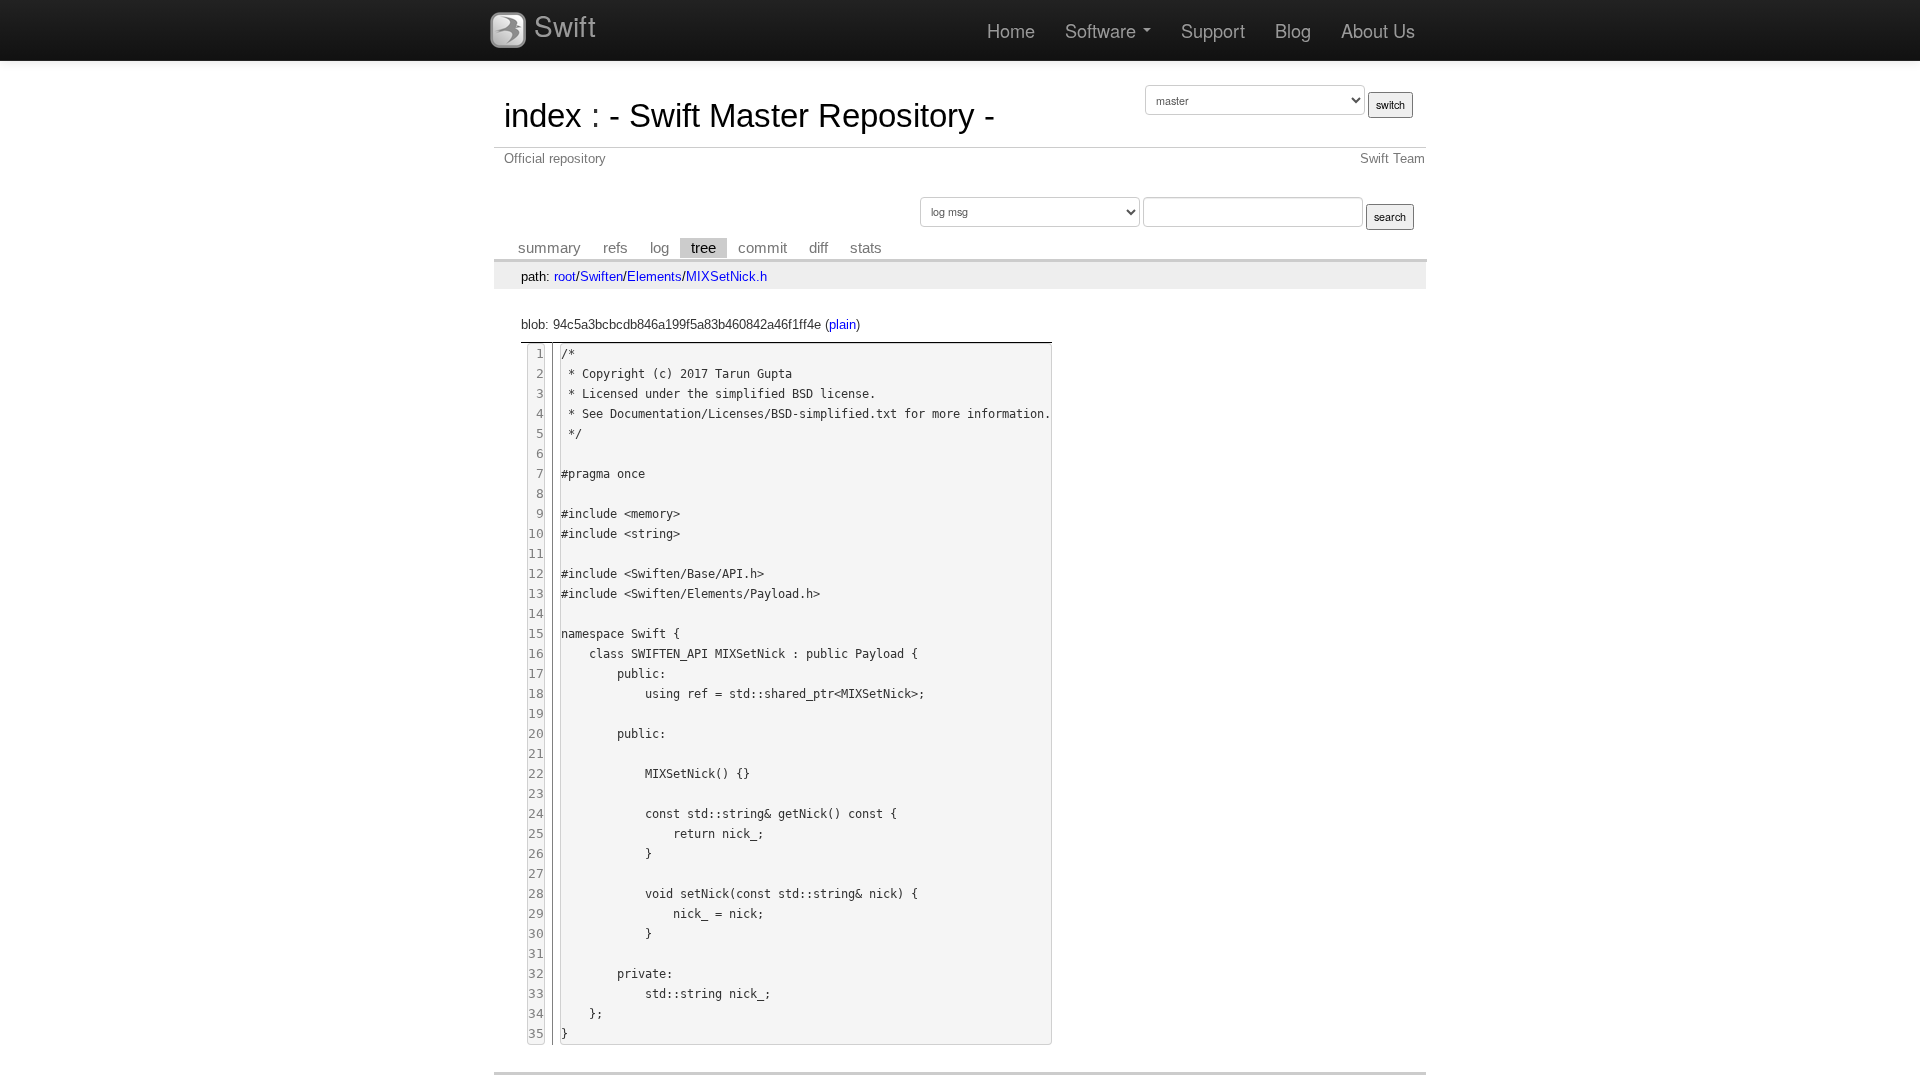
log (659, 248)
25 (536, 833)
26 (536, 853)
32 (536, 973)
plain (842, 324)
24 (536, 813)
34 (536, 1013)
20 (536, 733)
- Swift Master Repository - (802, 115)
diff (818, 248)
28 (536, 893)
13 (536, 593)
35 (536, 1033)
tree (703, 248)
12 (536, 573)
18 (536, 693)
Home (1011, 30)
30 (536, 933)
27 (536, 873)
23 (536, 793)
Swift (561, 25)
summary (549, 248)
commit (762, 248)
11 (536, 553)
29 (536, 913)
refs (615, 248)
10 (536, 533)
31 (536, 953)
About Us (1378, 30)
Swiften (601, 276)
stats (866, 248)
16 (536, 653)
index (543, 115)
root (565, 276)
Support (1213, 30)
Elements (654, 276)
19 (536, 713)
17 (536, 673)
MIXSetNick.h (726, 276)
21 (536, 753)
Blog (1293, 30)
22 (536, 773)
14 (536, 613)
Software (1103, 30)
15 (536, 633)
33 (536, 993)
